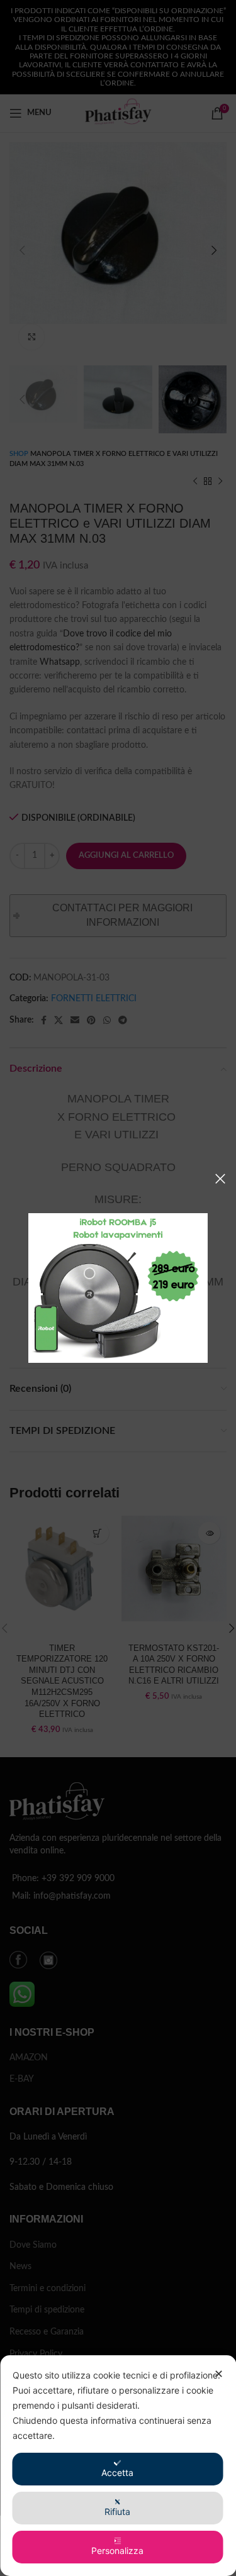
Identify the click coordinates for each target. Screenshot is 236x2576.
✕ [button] (219, 2374)
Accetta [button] (117, 2473)
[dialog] (118, 2466)
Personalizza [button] (117, 2551)
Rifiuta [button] (117, 2512)
